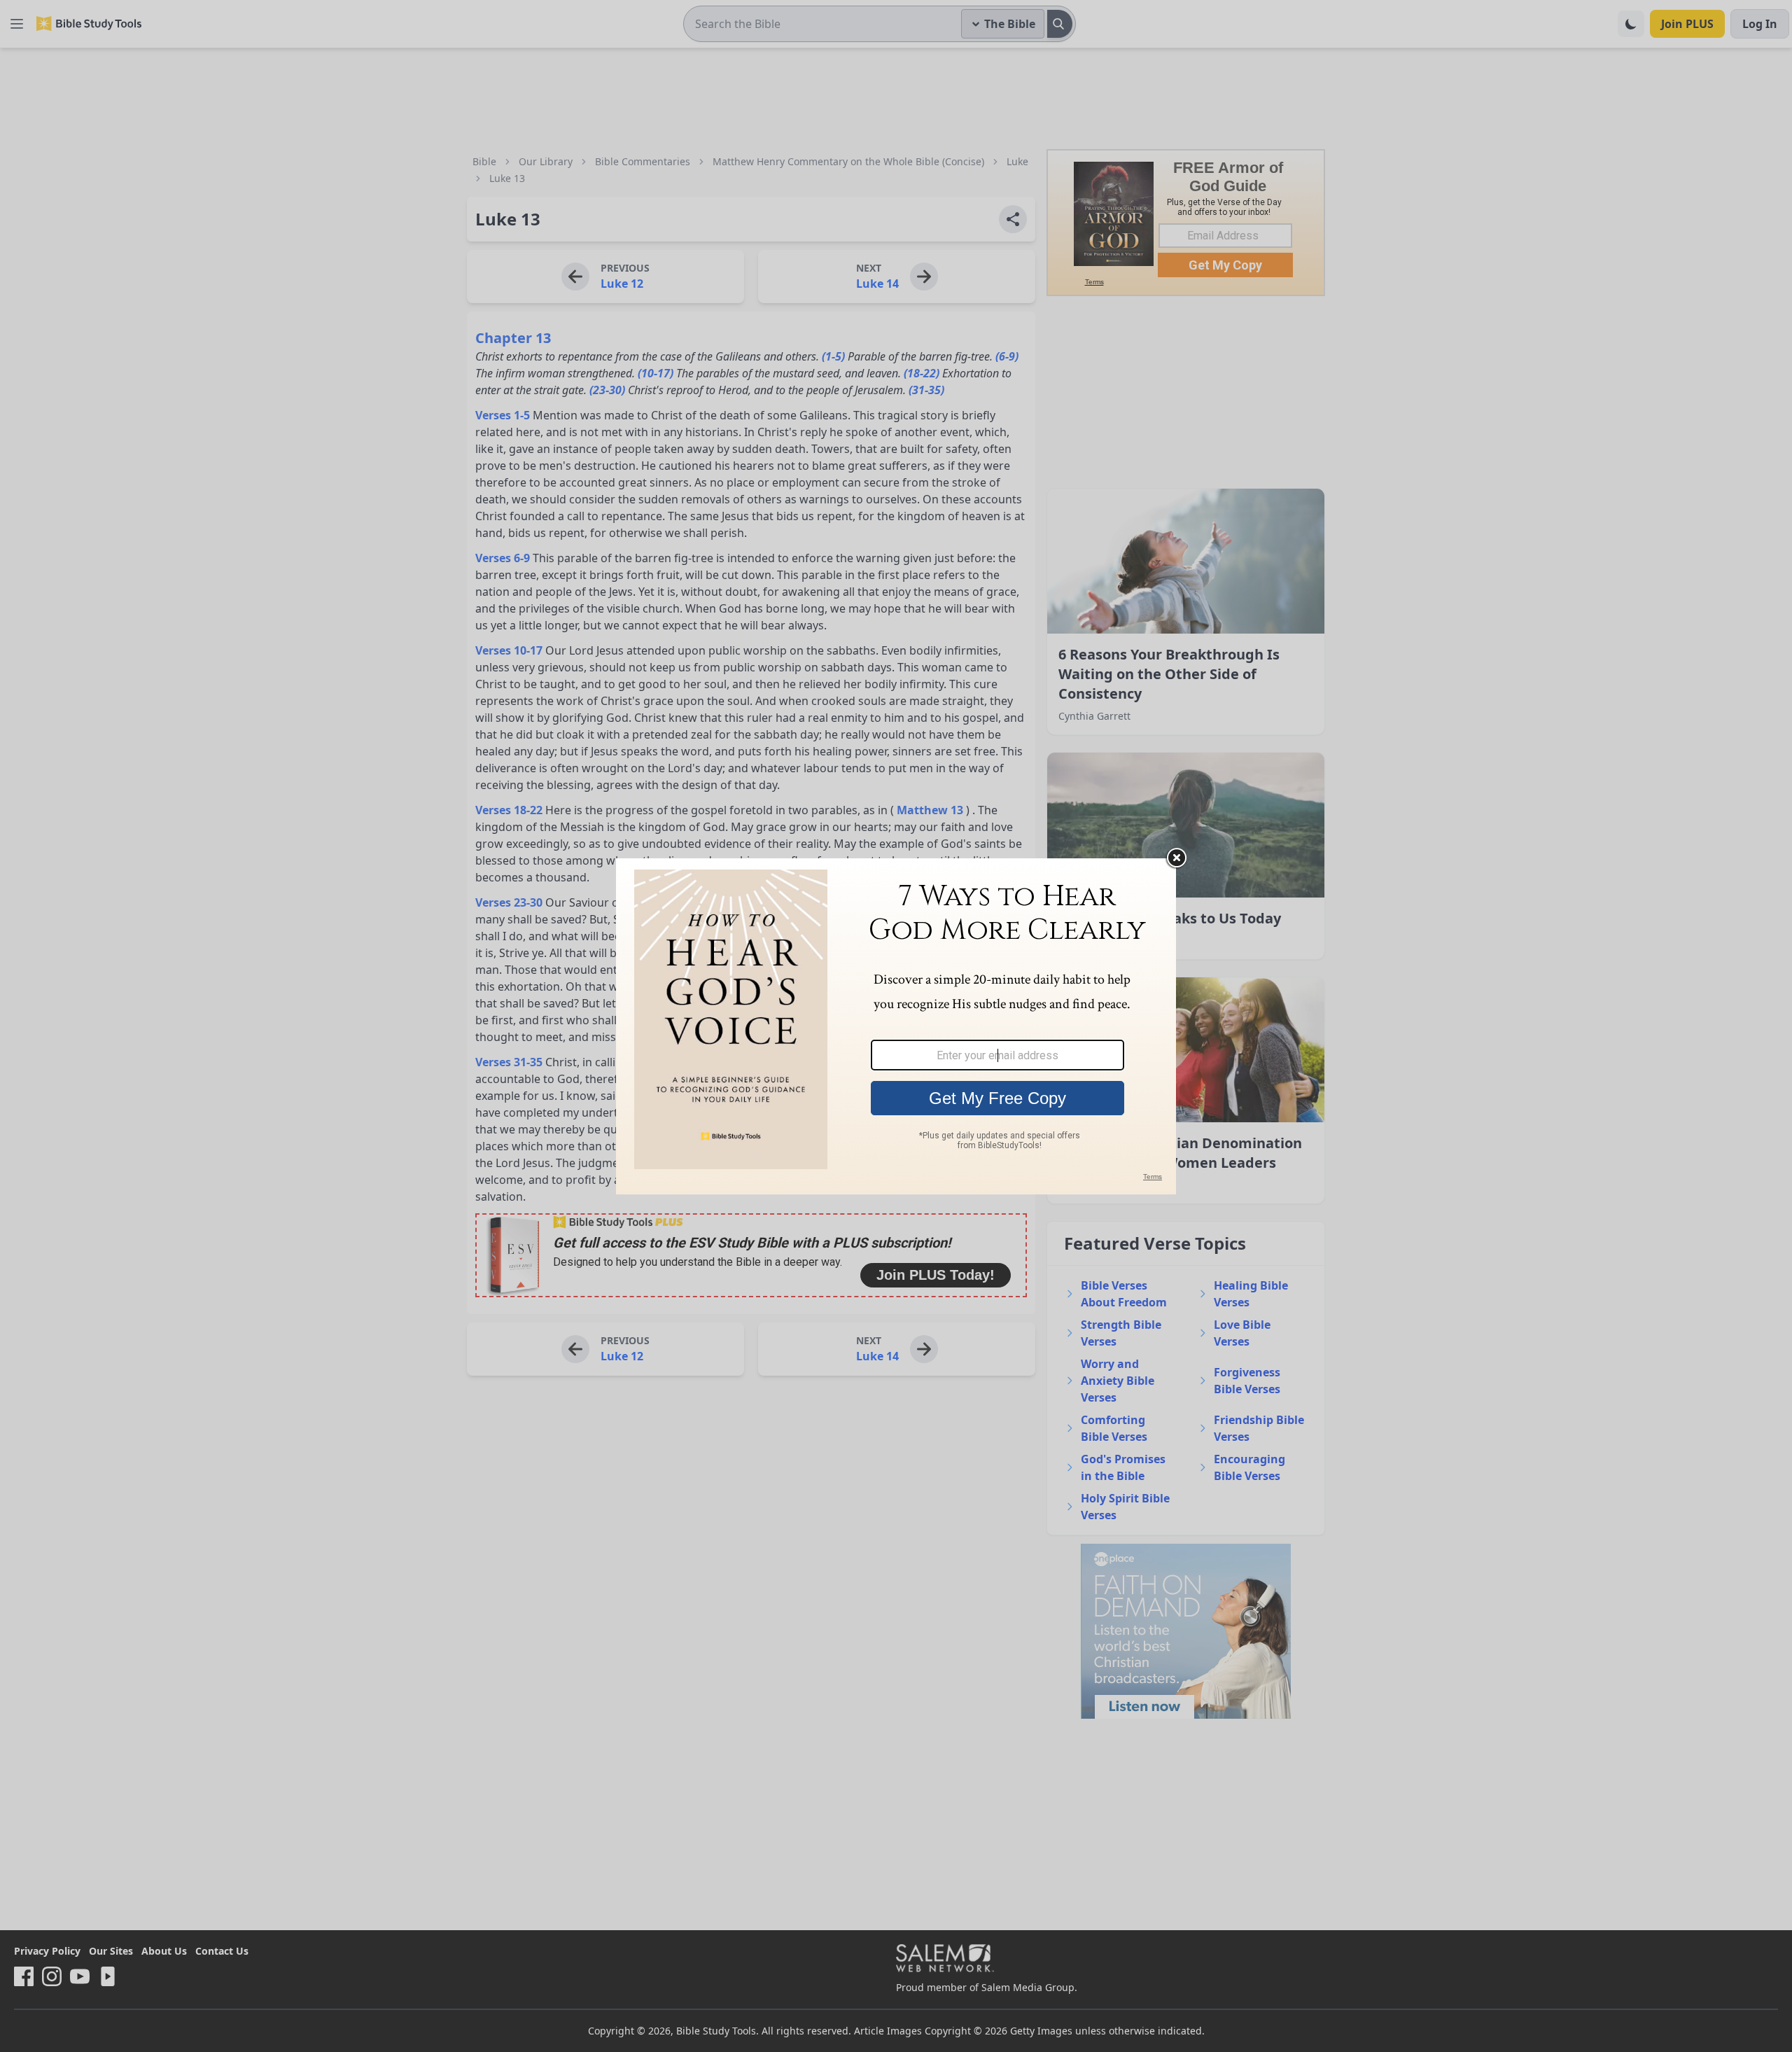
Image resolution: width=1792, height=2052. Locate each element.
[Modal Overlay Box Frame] (896, 1026)
